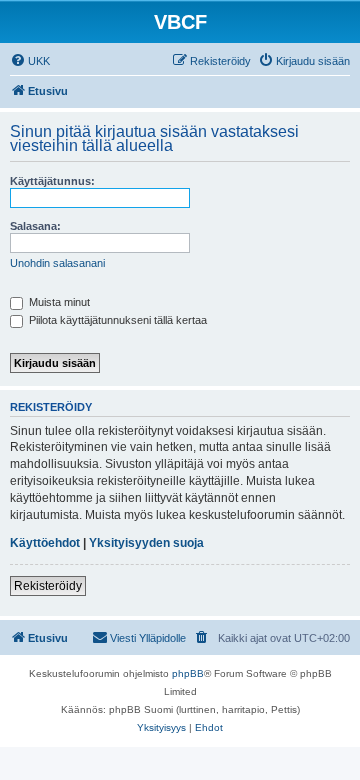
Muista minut (58, 302)
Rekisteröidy (48, 586)
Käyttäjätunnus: (52, 181)
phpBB (188, 673)
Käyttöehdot (45, 543)
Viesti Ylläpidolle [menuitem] (148, 638)
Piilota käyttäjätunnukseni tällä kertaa (116, 320)
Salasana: (35, 226)
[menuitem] (30, 61)
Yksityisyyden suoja (146, 543)
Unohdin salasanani (57, 263)
